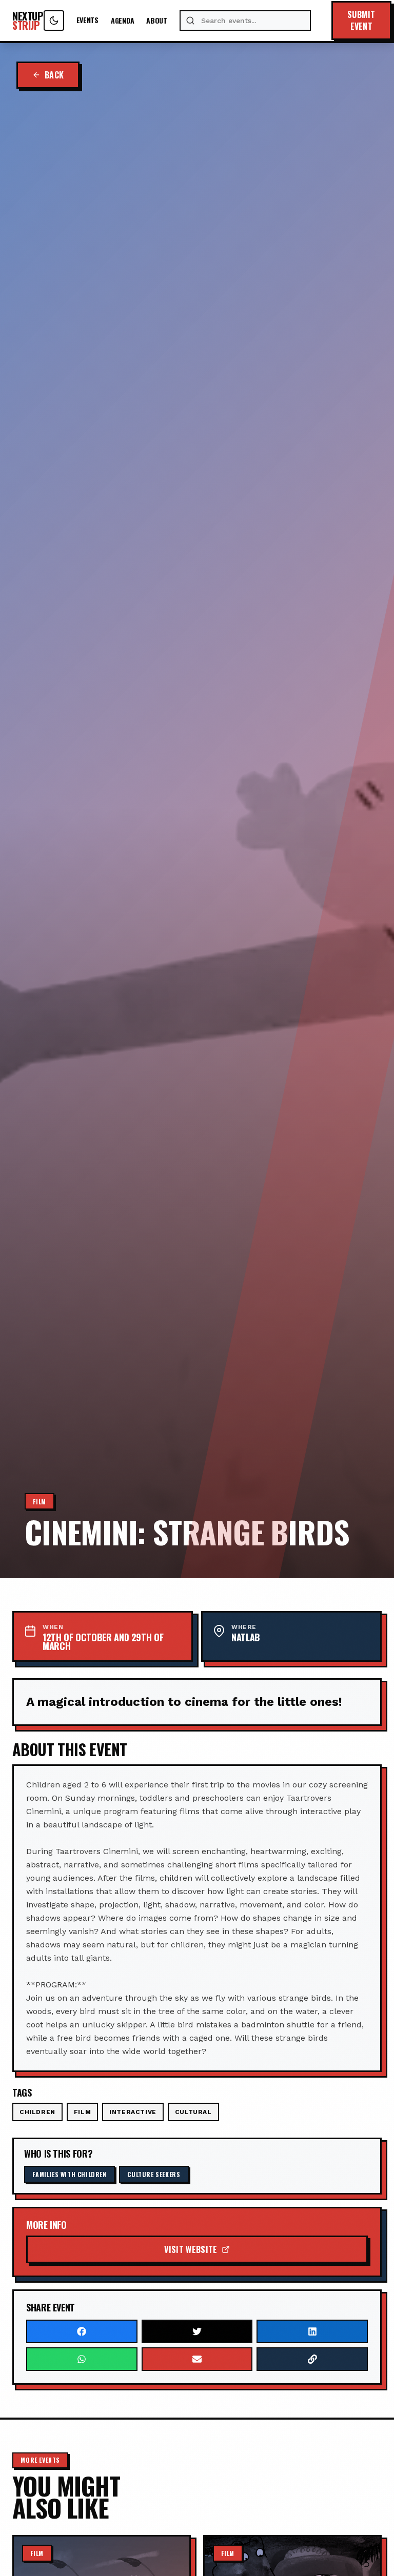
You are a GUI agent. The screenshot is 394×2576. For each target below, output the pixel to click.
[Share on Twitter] (197, 2331)
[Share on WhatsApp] (82, 2359)
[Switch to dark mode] (54, 21)
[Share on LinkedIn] (312, 2331)
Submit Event (361, 20)
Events (87, 20)
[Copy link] (312, 2359)
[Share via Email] (197, 2359)
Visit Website (191, 2249)
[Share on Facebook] (82, 2331)
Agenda (122, 21)
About (157, 21)
